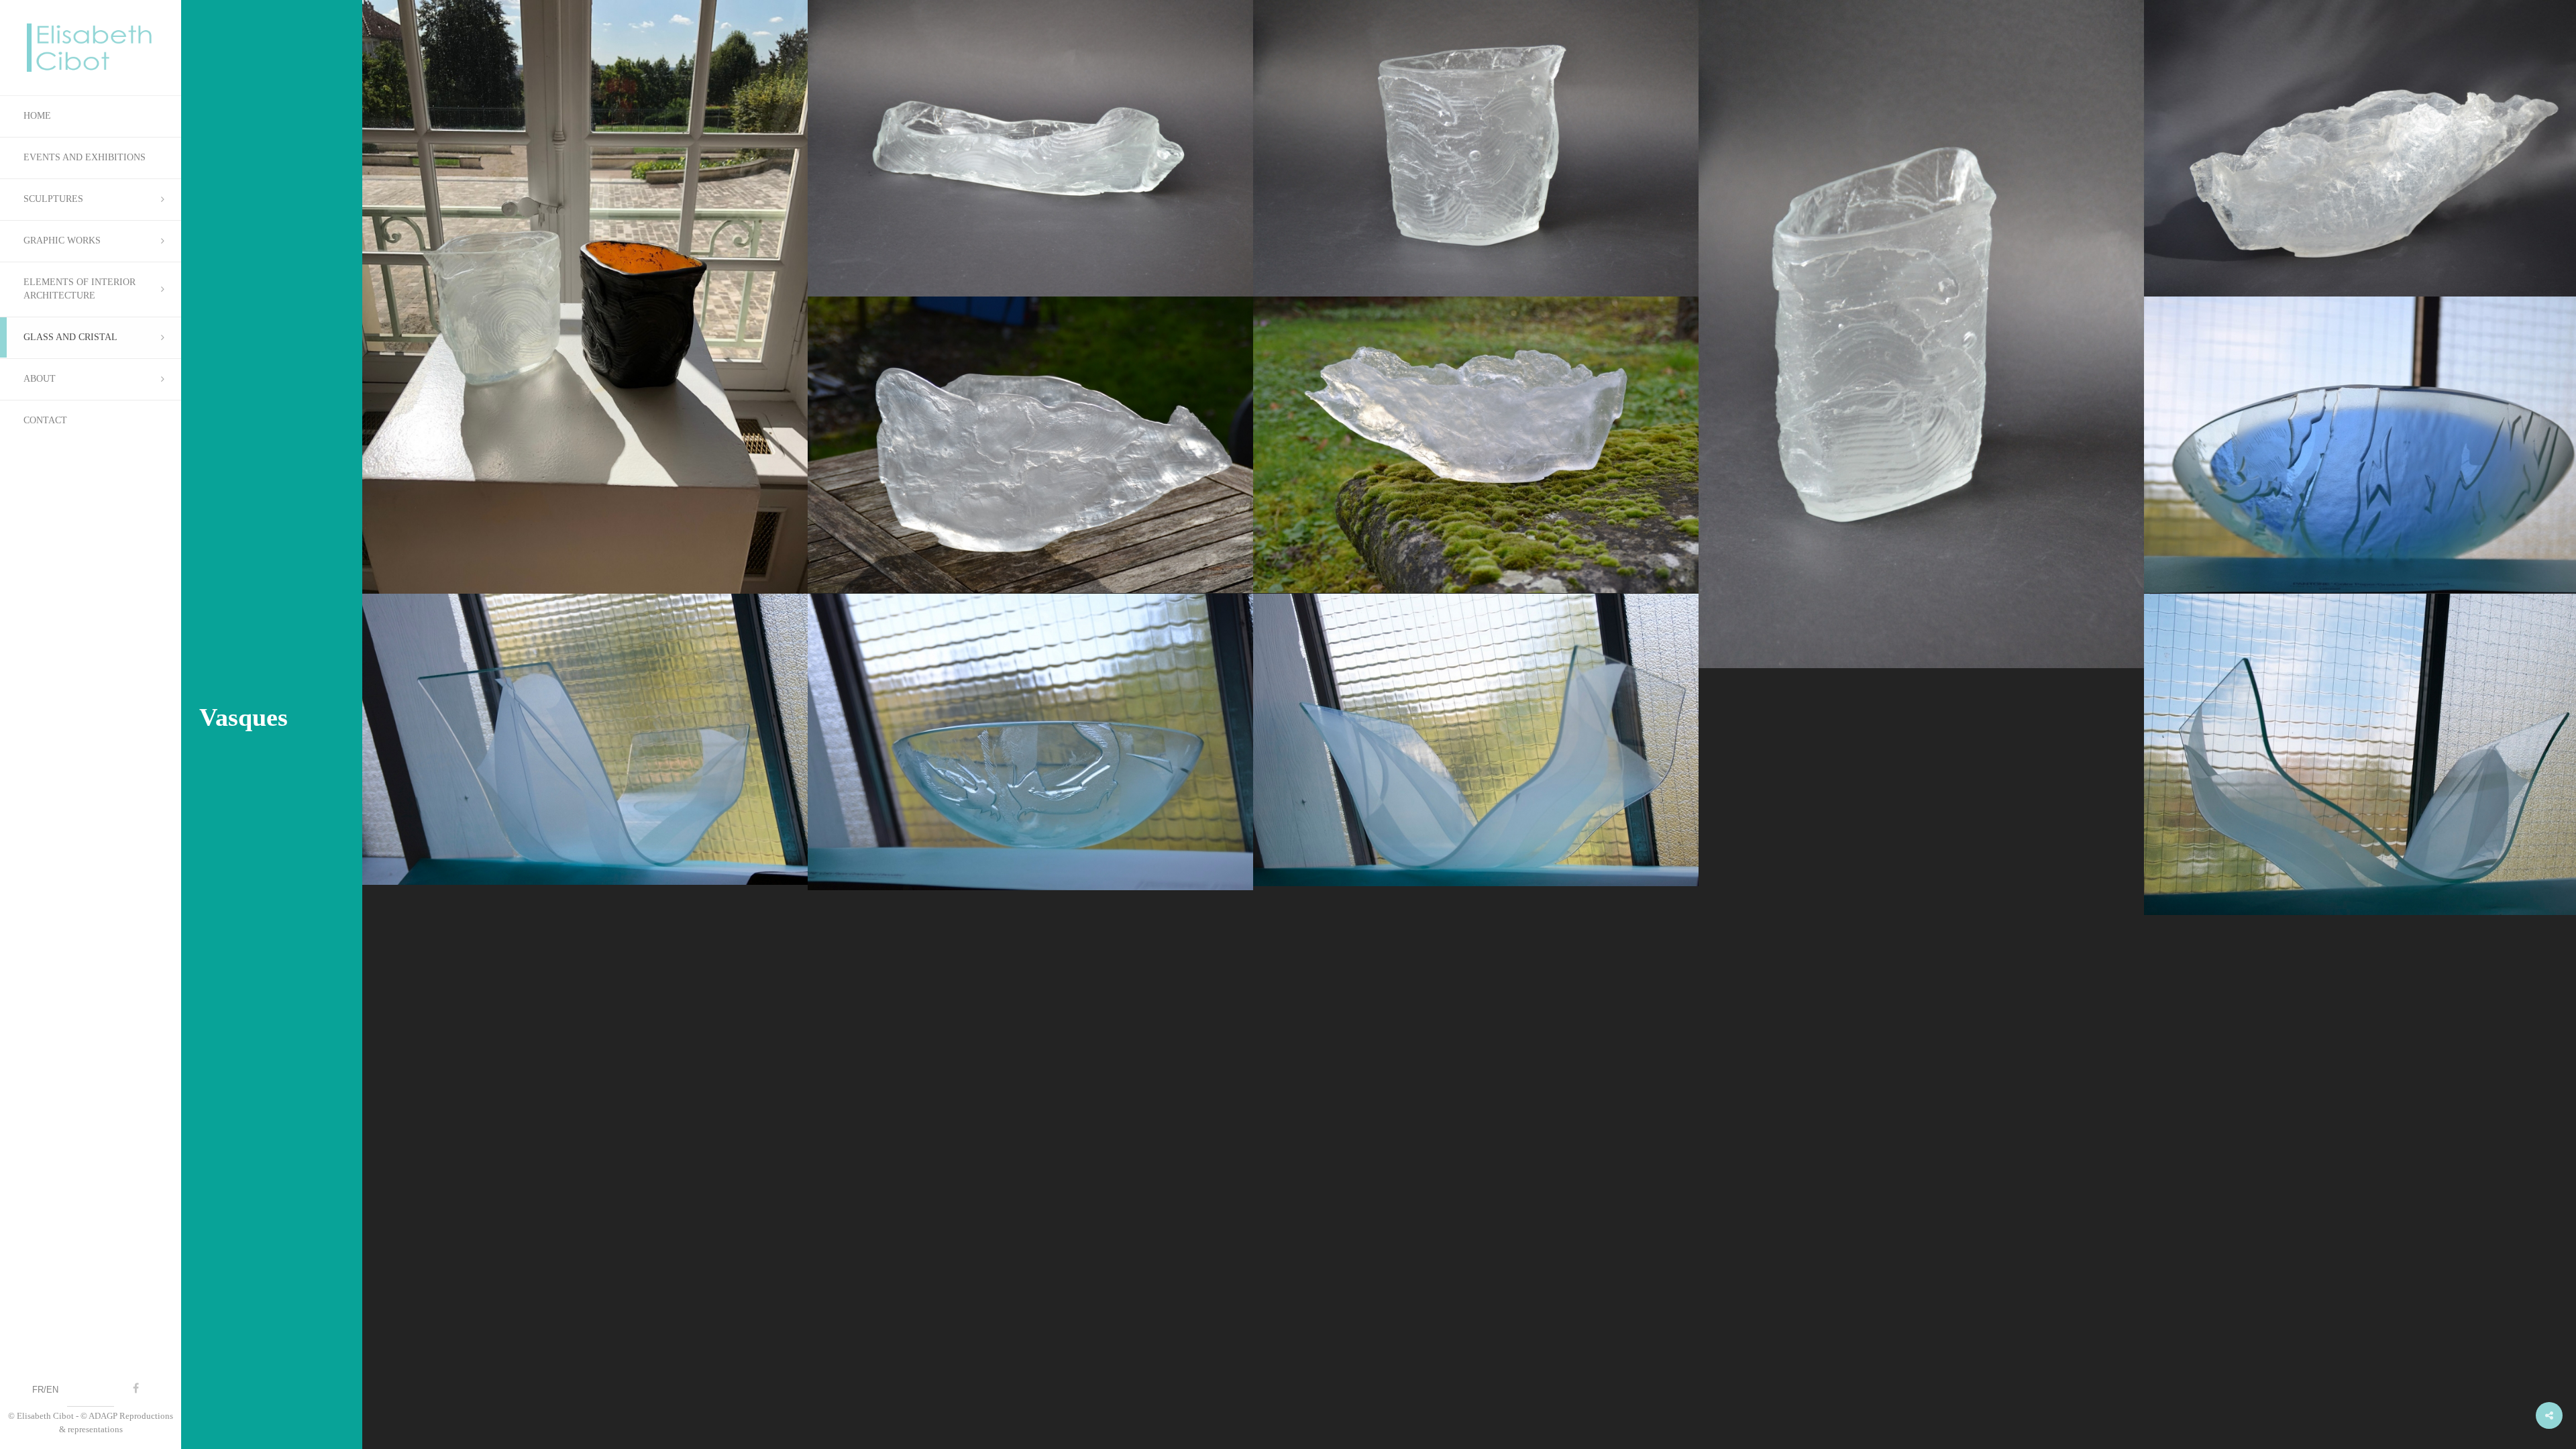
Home (37, 116)
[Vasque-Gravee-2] (1030, 742)
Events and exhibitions (85, 157)
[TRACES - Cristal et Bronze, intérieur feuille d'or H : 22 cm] (585, 297)
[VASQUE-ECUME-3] (1030, 445)
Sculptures (53, 199)
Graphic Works (62, 240)
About (40, 379)
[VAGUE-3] (1476, 740)
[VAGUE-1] (585, 739)
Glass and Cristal (70, 337)
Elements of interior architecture (79, 289)
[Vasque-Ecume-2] (1476, 445)
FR (38, 1390)
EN (52, 1390)
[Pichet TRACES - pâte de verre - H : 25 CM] (1476, 148)
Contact (45, 420)
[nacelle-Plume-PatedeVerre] (1030, 148)
